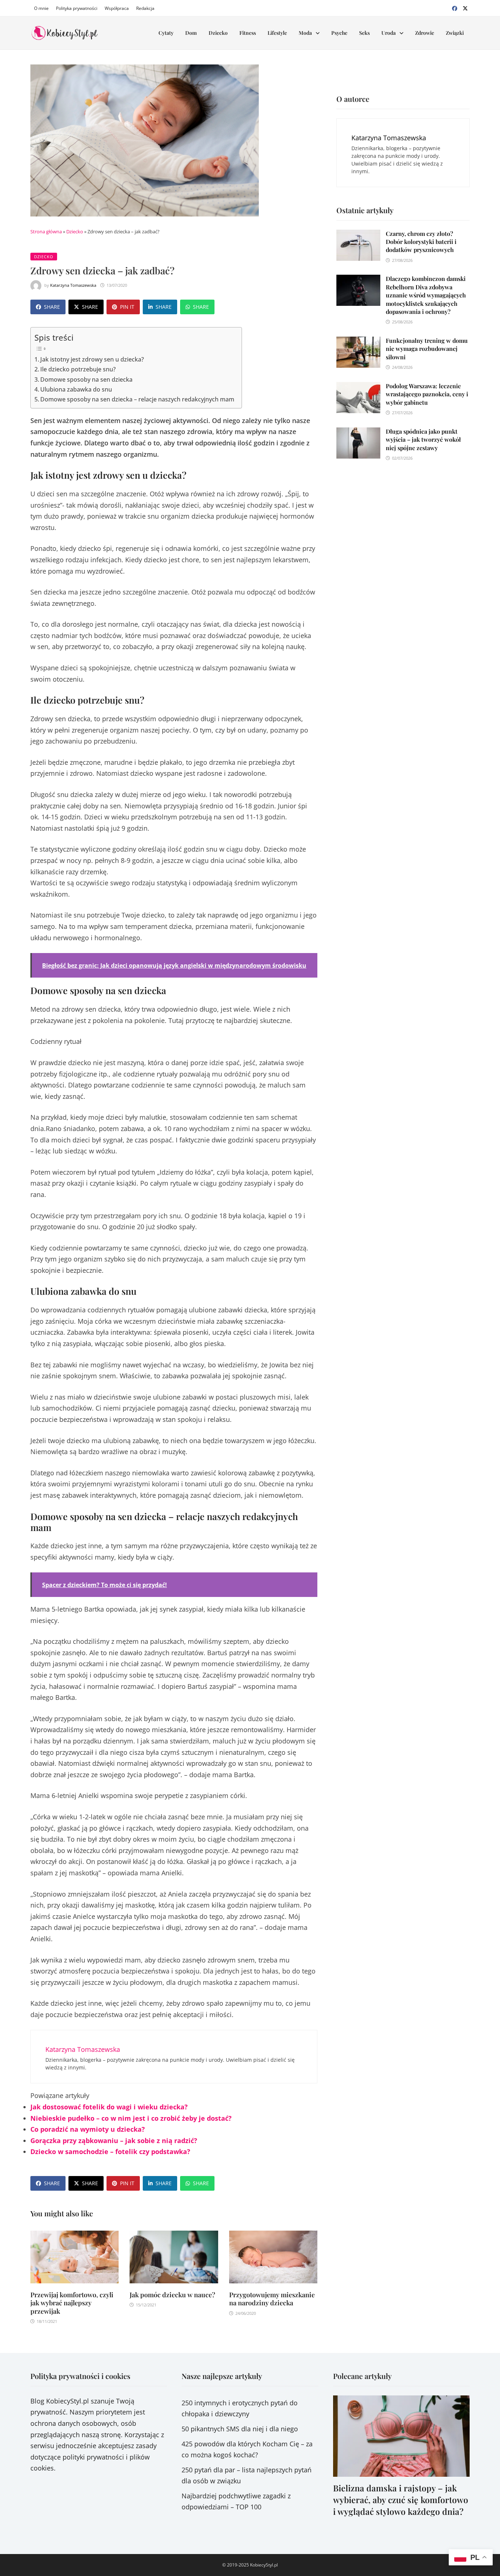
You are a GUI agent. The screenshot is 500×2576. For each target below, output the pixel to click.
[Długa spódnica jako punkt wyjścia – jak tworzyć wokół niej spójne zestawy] (358, 433)
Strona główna (46, 231)
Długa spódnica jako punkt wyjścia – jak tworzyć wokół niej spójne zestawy (423, 440)
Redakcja (145, 8)
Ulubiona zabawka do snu (76, 389)
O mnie (41, 8)
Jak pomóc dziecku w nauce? (172, 2295)
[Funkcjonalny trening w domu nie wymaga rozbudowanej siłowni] (358, 342)
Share (52, 307)
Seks (364, 33)
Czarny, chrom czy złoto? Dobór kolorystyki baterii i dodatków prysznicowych (421, 242)
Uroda (389, 33)
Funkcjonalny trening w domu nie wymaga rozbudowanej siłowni (427, 349)
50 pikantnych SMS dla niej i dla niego (240, 2429)
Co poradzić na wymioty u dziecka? (88, 2129)
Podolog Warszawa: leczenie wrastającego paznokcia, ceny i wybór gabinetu (427, 394)
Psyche (339, 33)
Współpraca (117, 8)
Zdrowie (425, 33)
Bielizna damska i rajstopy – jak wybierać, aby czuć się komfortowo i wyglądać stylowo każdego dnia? (401, 2500)
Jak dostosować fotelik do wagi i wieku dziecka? (109, 2107)
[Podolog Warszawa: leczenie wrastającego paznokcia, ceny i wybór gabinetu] (358, 388)
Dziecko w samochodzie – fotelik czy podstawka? (111, 2151)
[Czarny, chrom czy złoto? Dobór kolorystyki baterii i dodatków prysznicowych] (358, 235)
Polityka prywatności (77, 8)
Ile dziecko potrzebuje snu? (78, 369)
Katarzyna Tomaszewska (73, 285)
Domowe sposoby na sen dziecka (86, 379)
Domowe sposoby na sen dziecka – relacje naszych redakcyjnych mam (137, 399)
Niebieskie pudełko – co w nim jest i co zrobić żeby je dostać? (131, 2118)
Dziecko (218, 33)
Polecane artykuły (362, 2376)
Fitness (248, 33)
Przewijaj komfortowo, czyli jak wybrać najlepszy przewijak (72, 2303)
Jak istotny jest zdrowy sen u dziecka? (92, 359)
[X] (465, 8)
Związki (455, 33)
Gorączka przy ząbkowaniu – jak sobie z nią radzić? (114, 2141)
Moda (305, 33)
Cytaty (166, 33)
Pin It (127, 307)
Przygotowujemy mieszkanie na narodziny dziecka (272, 2299)
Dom (191, 33)
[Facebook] (456, 8)
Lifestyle (277, 33)
